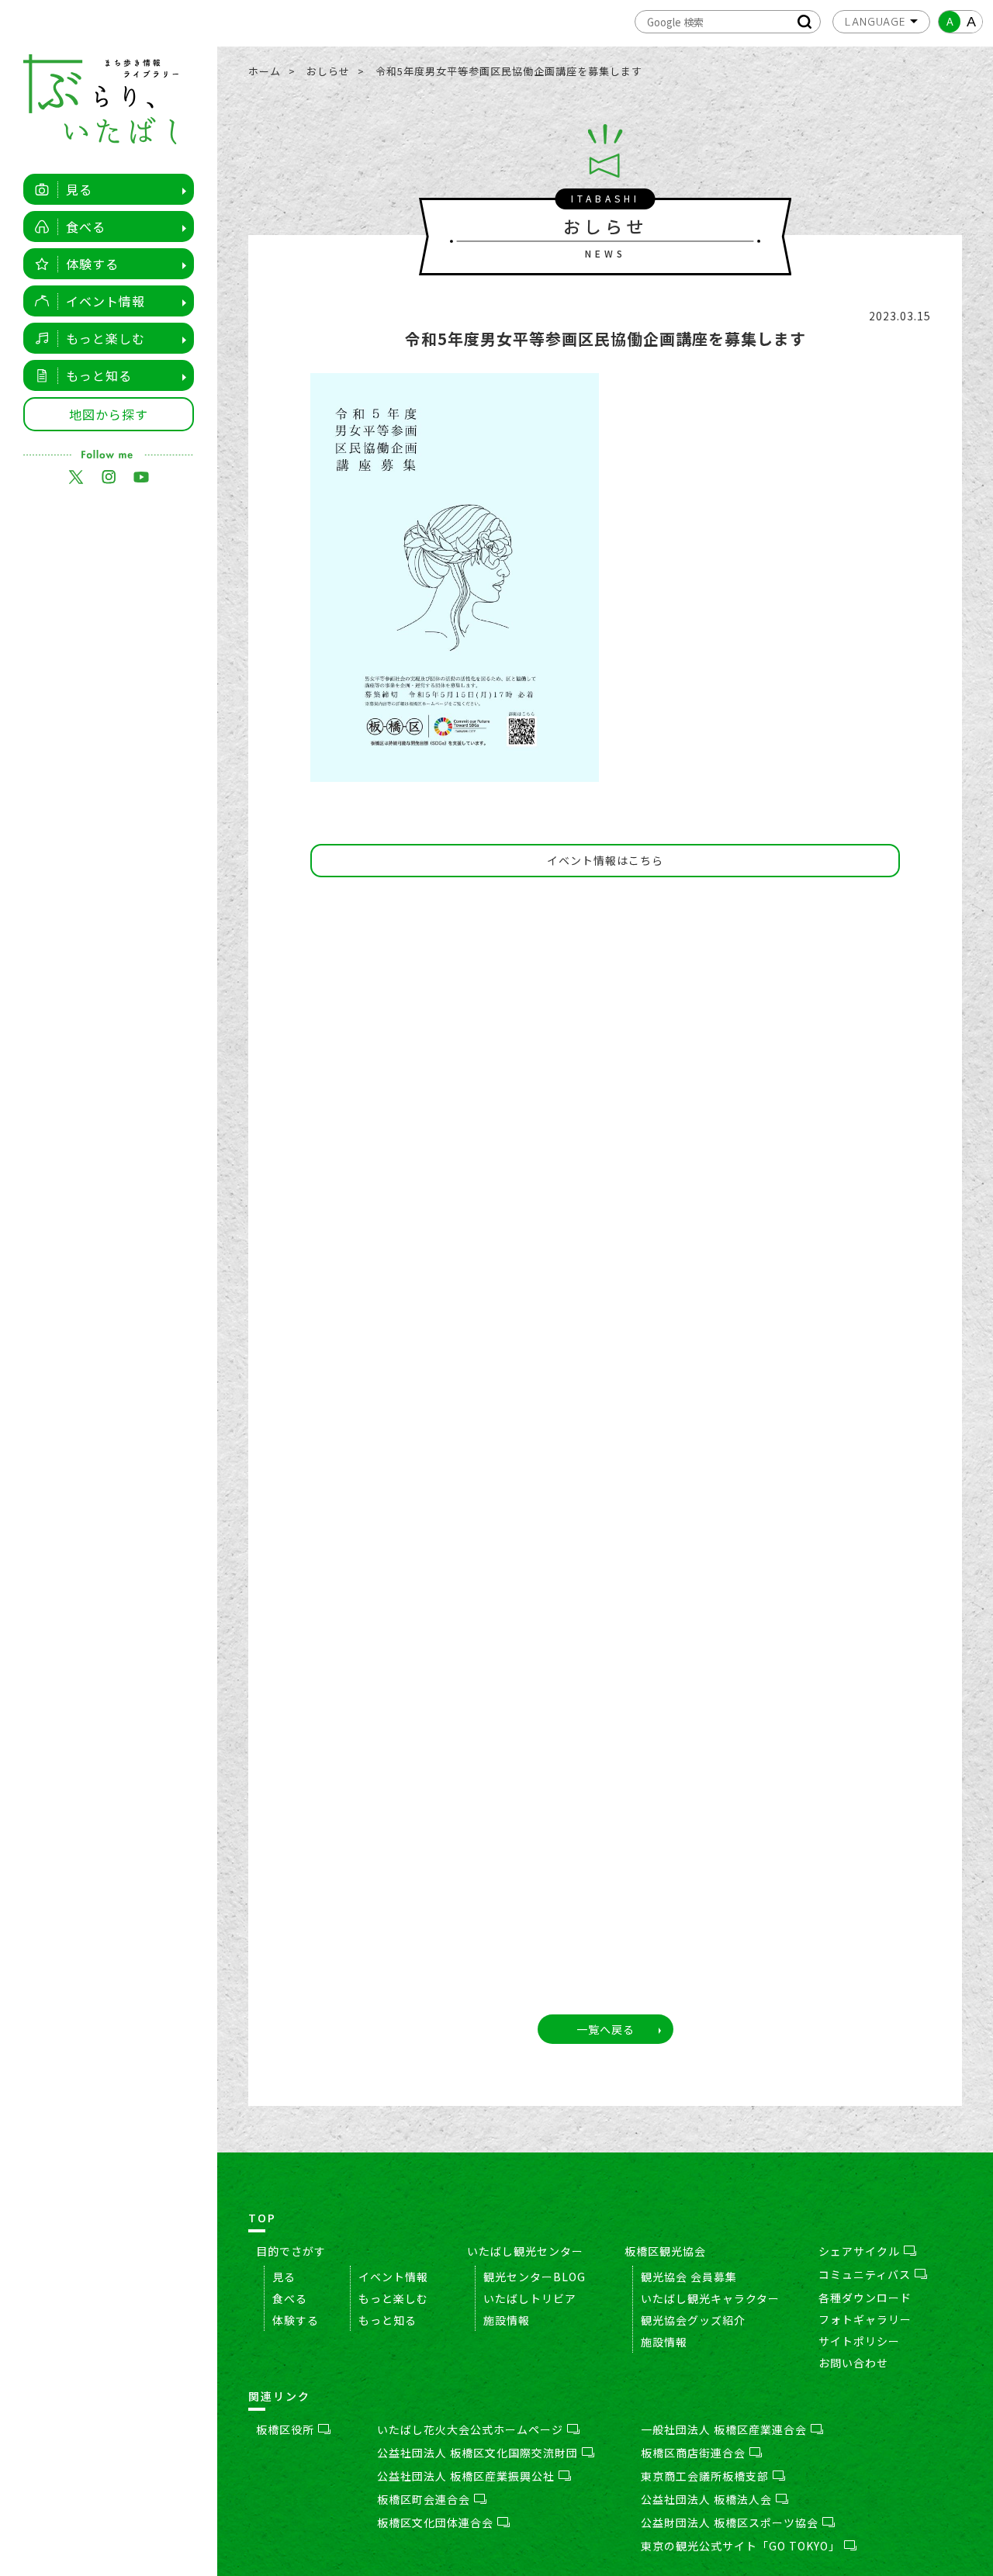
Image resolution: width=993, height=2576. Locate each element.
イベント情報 (106, 301)
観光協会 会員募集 (689, 2277)
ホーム (265, 71)
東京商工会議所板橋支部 (705, 2476)
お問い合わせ (853, 2363)
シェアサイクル (859, 2251)
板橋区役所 (285, 2429)
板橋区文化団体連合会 (435, 2522)
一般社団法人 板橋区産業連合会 (724, 2429)
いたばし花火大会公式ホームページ (470, 2429)
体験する (92, 264)
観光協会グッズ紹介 (693, 2320)
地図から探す (109, 414)
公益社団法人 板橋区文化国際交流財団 (477, 2453)
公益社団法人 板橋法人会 (706, 2499)
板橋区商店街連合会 (693, 2453)
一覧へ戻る (605, 2029)
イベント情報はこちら (605, 860)
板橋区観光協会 (665, 2251)
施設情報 (507, 2320)
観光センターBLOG (535, 2277)
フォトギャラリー (865, 2319)
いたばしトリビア (530, 2298)
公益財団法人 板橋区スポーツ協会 (730, 2522)
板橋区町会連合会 (424, 2499)
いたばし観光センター (525, 2251)
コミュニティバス (865, 2274)
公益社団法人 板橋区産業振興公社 (466, 2476)
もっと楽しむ (106, 338)
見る (79, 189)
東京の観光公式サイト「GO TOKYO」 (740, 2546)
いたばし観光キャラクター (710, 2298)
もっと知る (99, 375)
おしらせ (328, 71)
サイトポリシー (859, 2341)
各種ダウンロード (865, 2298)
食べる (86, 226)
